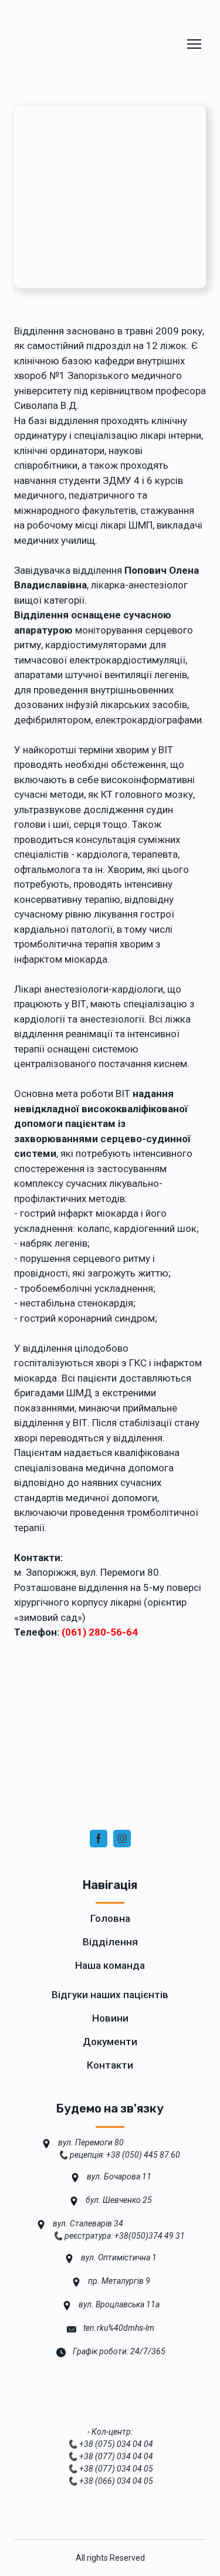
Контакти (110, 2065)
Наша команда (110, 1965)
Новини (110, 2018)
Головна (110, 1918)
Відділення (110, 1942)
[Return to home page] (90, 44)
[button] (99, 1839)
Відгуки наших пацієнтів (110, 1995)
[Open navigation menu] (194, 44)
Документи (110, 2042)
